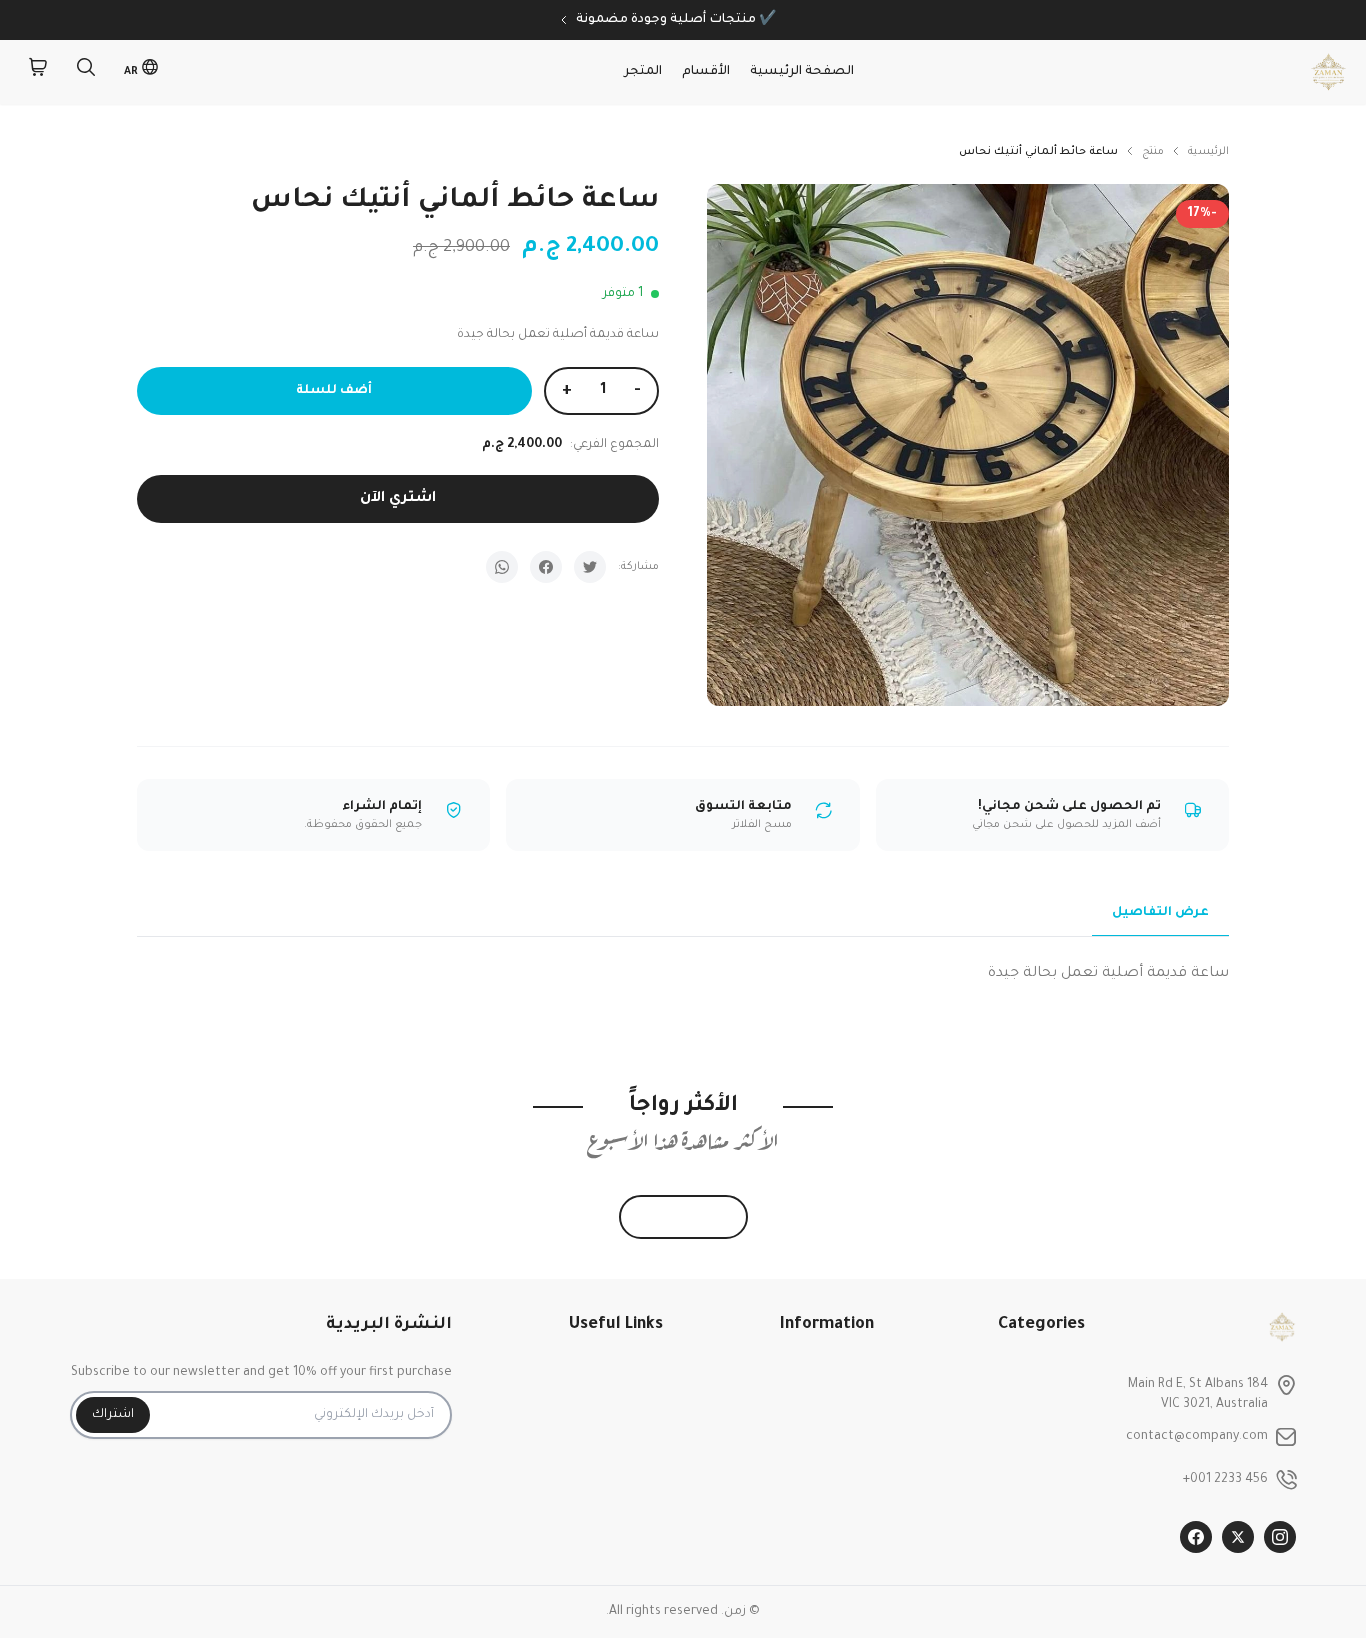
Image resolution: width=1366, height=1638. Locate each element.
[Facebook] (1196, 1537)
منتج (1153, 152)
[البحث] (86, 72)
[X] (1238, 1537)
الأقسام (706, 72)
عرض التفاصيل (1160, 913)
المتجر (643, 72)
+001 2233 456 (1225, 1480)
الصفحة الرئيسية (802, 72)
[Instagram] (1280, 1537)
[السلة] (38, 72)
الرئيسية (1208, 152)
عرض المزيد (683, 1217)
